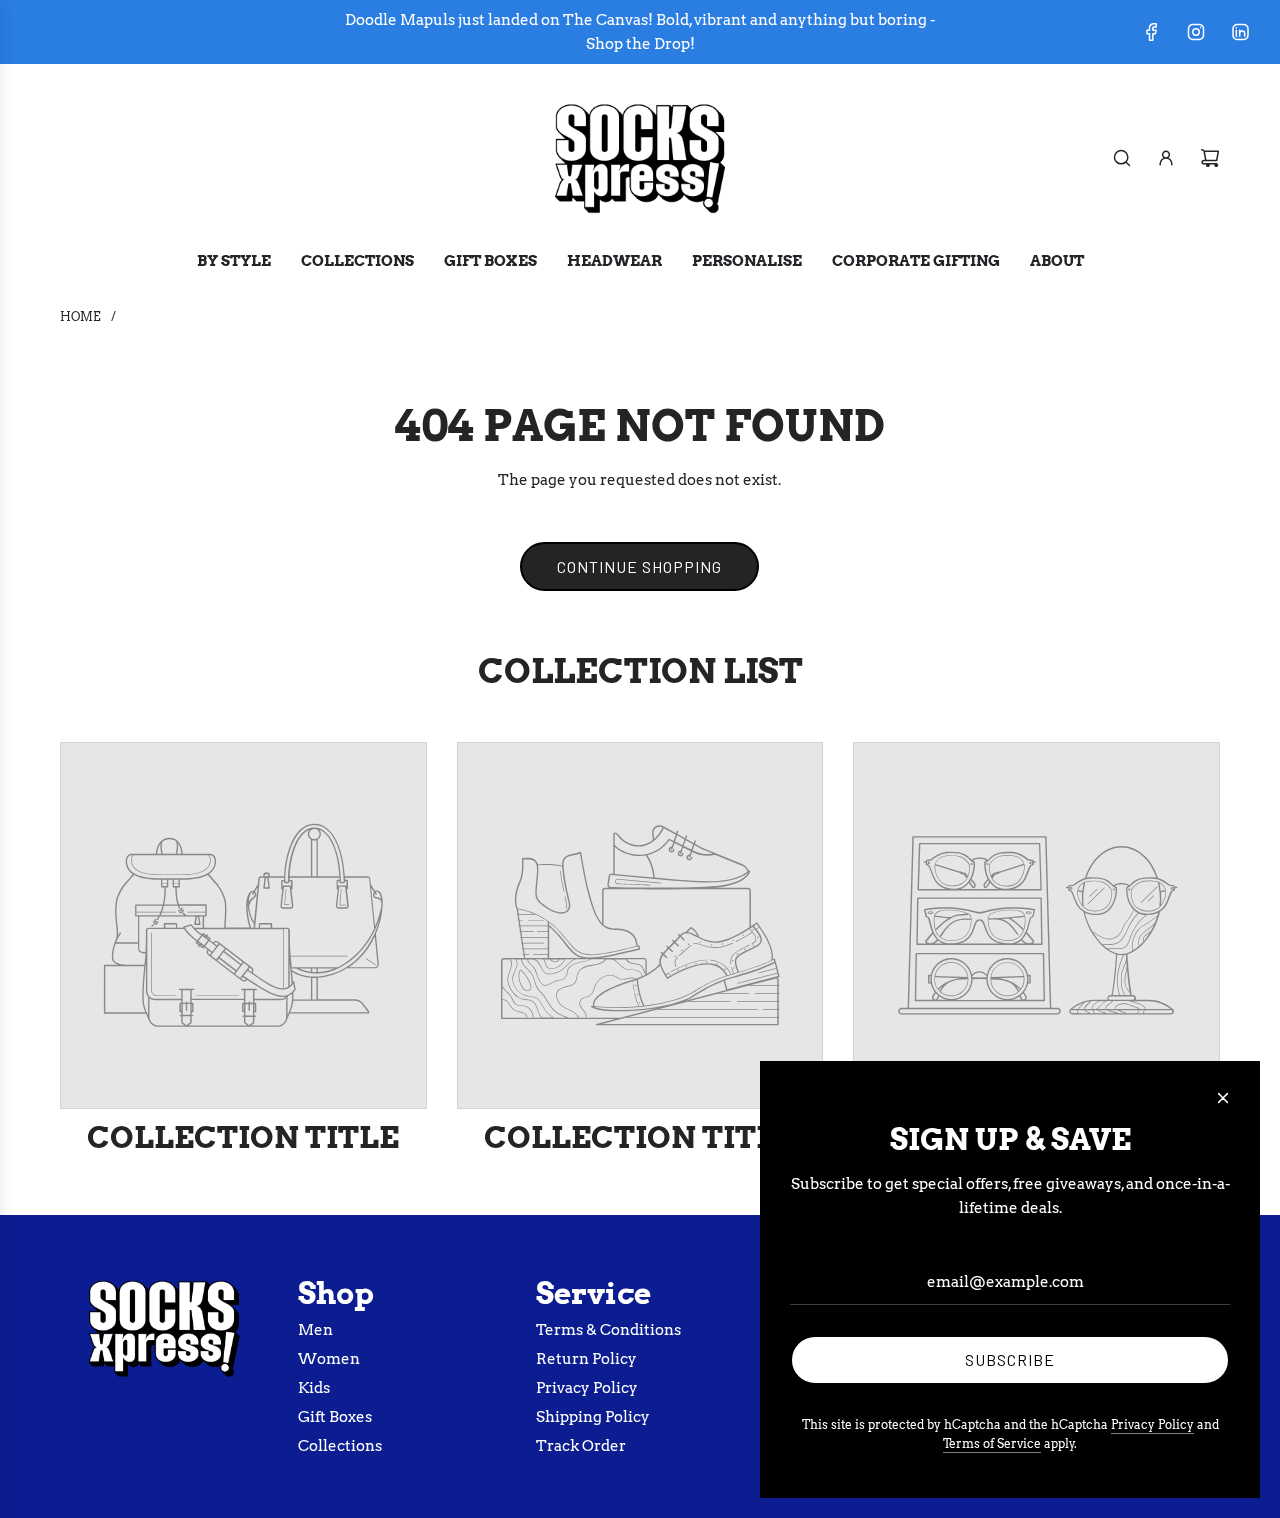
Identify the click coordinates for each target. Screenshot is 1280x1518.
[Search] (1122, 158)
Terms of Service (992, 1443)
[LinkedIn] (1240, 32)
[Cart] (1210, 158)
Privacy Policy (1152, 1424)
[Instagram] (1196, 32)
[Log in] (1166, 158)
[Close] (1223, 1098)
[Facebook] (1152, 32)
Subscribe (1010, 1359)
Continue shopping (639, 566)
